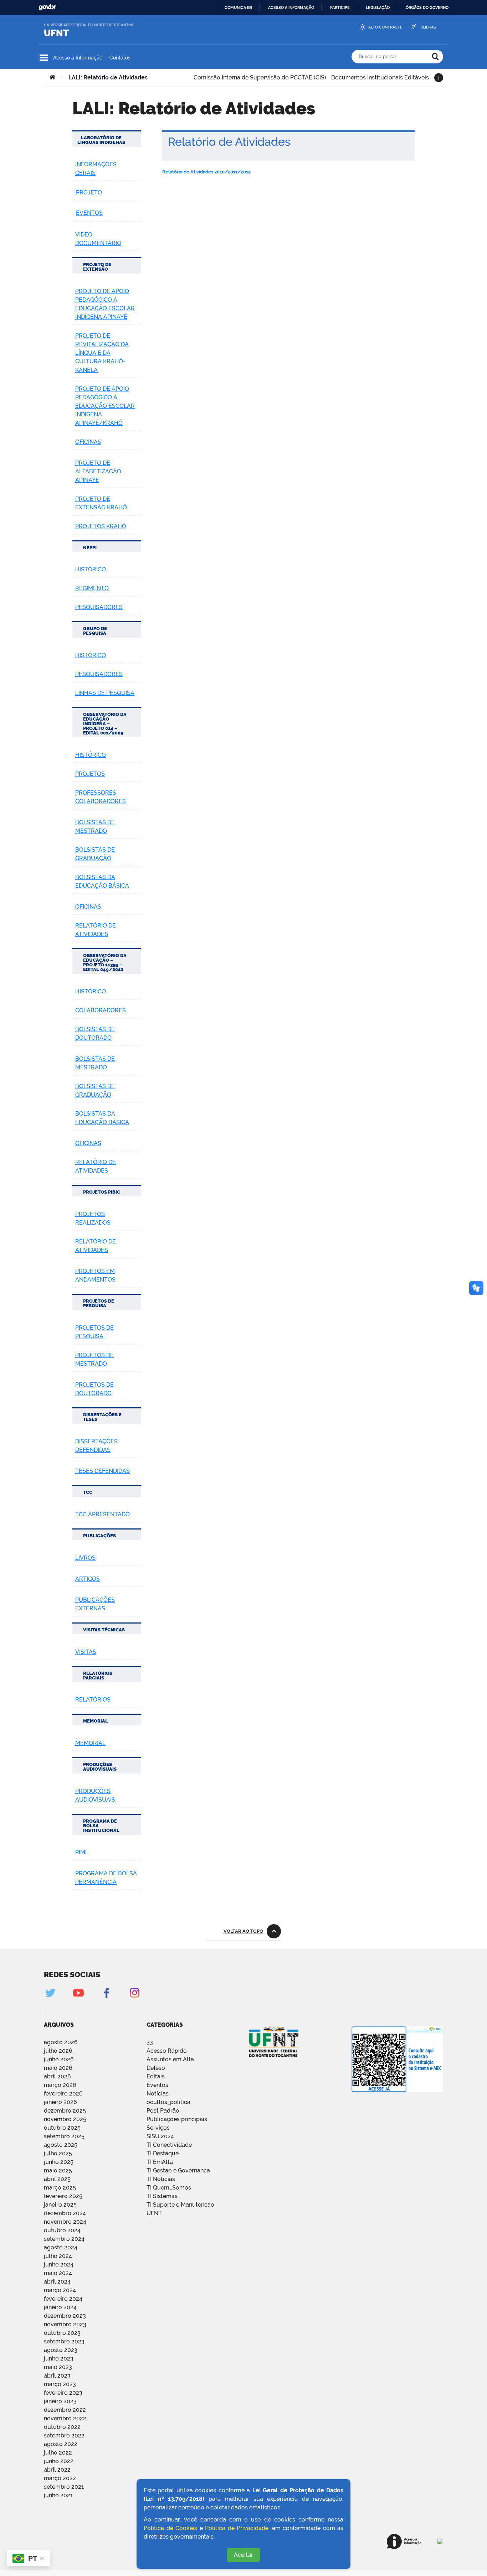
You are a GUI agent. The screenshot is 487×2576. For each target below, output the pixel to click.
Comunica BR (238, 7)
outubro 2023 (62, 2333)
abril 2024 (57, 2282)
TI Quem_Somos (169, 2188)
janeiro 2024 (60, 2307)
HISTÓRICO (91, 569)
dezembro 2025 (65, 2111)
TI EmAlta (160, 2162)
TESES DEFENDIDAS (102, 1471)
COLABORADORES (101, 1010)
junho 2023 (59, 2359)
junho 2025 (59, 2162)
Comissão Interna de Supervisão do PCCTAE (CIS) (260, 77)
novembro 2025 (65, 2119)
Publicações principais (177, 2119)
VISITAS (86, 1652)
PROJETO (89, 193)
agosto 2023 (61, 2350)
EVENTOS (89, 213)
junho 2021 (58, 2495)
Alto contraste (385, 27)
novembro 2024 (65, 2222)
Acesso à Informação (78, 58)
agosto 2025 (61, 2145)
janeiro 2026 (60, 2102)
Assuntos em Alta (170, 2059)
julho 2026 (58, 2051)
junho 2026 (59, 2059)
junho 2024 (59, 2265)
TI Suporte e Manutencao (180, 2205)
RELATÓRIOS (93, 1700)
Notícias (158, 2094)
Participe (340, 7)
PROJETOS (90, 774)
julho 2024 (58, 2256)
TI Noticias (161, 2179)
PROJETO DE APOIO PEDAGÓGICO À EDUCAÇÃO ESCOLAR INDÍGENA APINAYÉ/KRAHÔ (105, 406)
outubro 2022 (62, 2427)
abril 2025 (57, 2179)
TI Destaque (163, 2153)
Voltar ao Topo (243, 1931)
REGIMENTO (92, 588)
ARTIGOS (88, 1579)
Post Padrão (163, 2111)
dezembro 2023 (65, 2316)
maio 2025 (58, 2170)
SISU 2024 (160, 2136)
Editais (156, 2076)
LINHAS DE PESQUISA (105, 693)
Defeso (156, 2068)
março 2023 (60, 2384)
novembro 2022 (65, 2418)
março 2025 (60, 2188)
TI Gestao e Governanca (178, 2170)
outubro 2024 (62, 2230)
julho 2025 (58, 2153)
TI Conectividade (169, 2145)
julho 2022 (58, 2453)
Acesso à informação (291, 7)
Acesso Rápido (167, 2051)
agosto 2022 (61, 2444)
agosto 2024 (61, 2247)
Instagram (135, 1993)
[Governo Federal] (440, 2541)
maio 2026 (58, 2068)
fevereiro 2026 (63, 2094)
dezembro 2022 (65, 2410)
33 (150, 2042)
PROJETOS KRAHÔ (101, 526)
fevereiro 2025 (63, 2196)
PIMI (81, 1852)
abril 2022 (57, 2470)
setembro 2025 (64, 2136)
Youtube (78, 1993)
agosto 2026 (61, 2042)
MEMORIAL (90, 1743)
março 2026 (60, 2085)
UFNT (56, 33)
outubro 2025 (62, 2128)
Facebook (106, 1993)
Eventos (157, 2085)
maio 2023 (58, 2367)
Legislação (378, 7)
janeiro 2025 (60, 2205)
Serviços (158, 2128)
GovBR (47, 7)
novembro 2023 (65, 2324)
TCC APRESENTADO (102, 1514)
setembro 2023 (64, 2341)
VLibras (428, 27)
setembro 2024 (64, 2239)
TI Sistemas (162, 2196)
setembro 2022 (64, 2435)
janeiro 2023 (60, 2401)
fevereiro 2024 (63, 2299)
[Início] (52, 78)
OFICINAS (88, 442)
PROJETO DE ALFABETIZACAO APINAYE (98, 471)
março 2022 (60, 2478)
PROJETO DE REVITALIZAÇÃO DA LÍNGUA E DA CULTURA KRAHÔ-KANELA (102, 353)
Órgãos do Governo (427, 7)
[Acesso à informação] (404, 2541)
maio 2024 (58, 2273)
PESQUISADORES (99, 607)
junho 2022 (59, 2461)
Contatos (120, 58)
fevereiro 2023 (63, 2393)
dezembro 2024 (65, 2213)
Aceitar (243, 2555)
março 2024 (60, 2290)
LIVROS (85, 1558)
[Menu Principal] (44, 58)
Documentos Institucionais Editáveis (380, 77)
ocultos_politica (168, 2102)
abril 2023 (57, 2376)
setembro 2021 (64, 2487)
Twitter (50, 1993)
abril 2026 (57, 2076)
